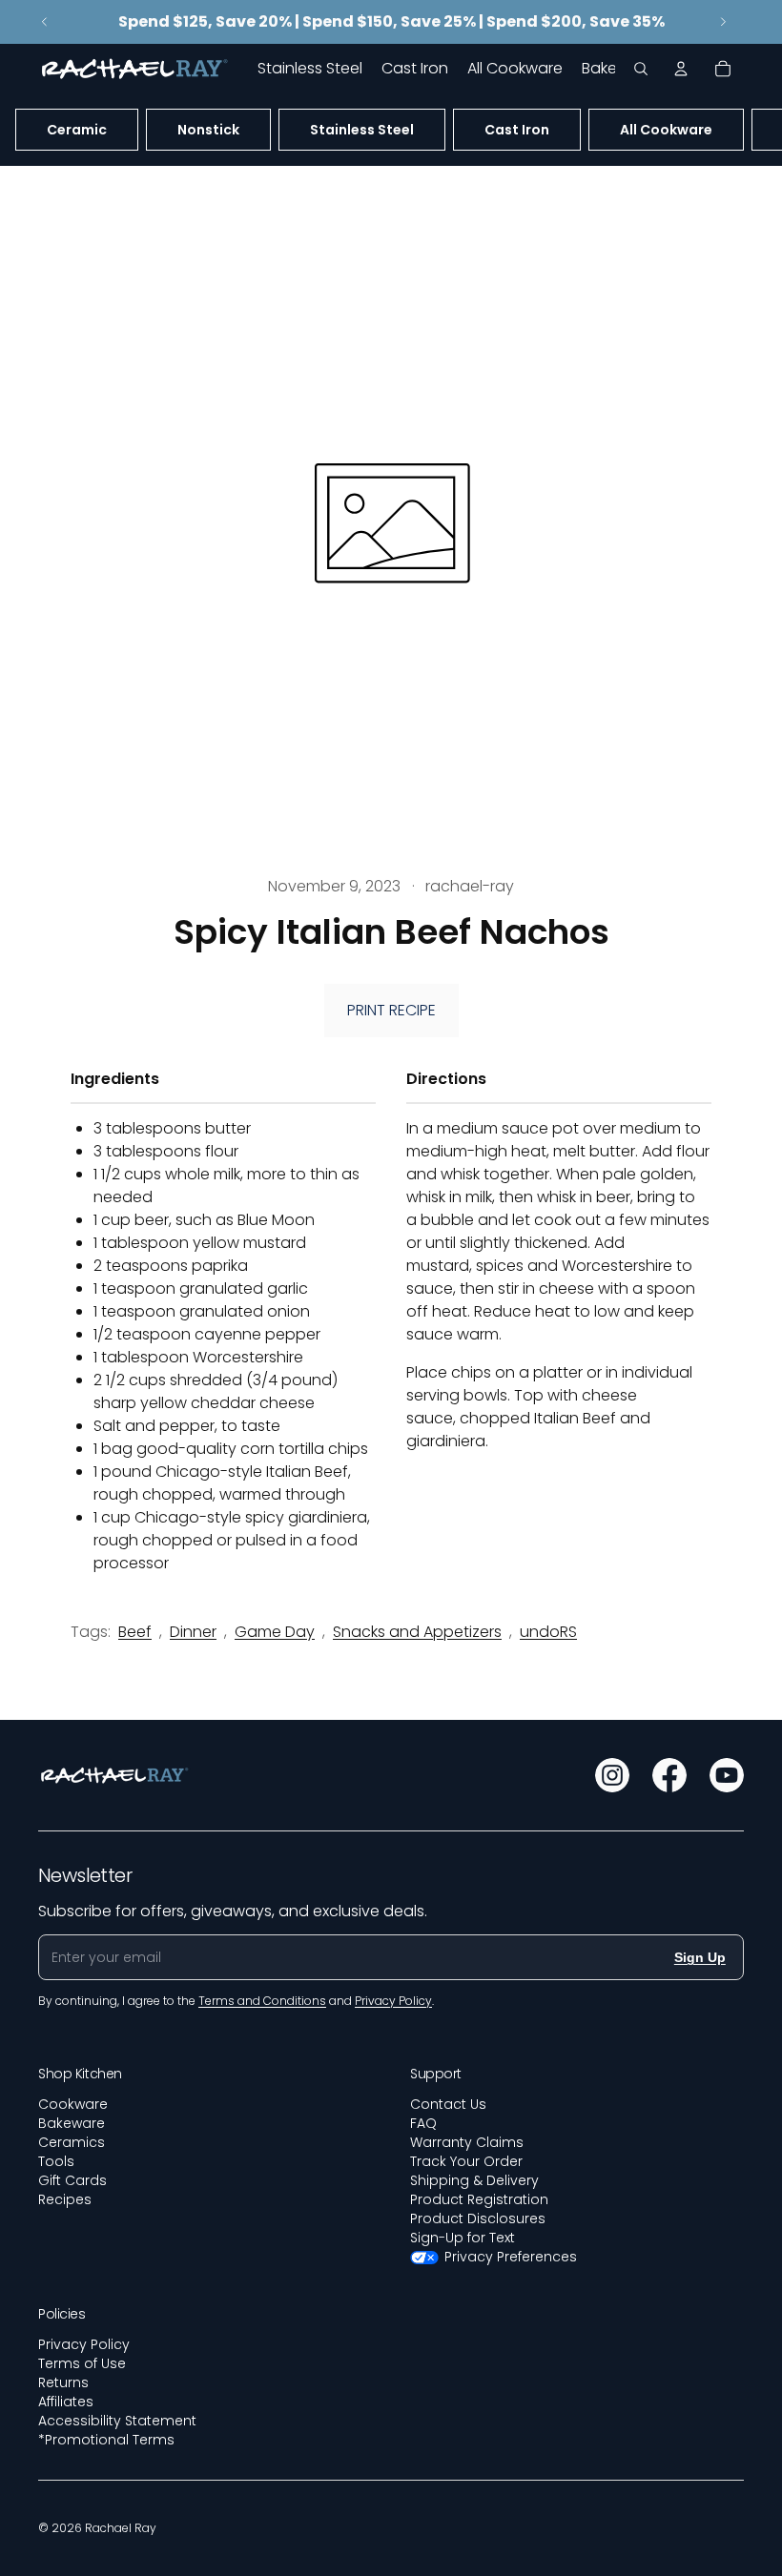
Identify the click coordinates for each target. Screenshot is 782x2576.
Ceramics (72, 2142)
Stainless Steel (362, 130)
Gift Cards (72, 2180)
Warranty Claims (467, 2142)
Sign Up (700, 1957)
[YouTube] (727, 1775)
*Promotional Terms (106, 2440)
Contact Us (448, 2104)
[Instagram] (612, 1775)
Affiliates (66, 2402)
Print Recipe (391, 1010)
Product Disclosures (478, 2218)
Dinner (193, 1632)
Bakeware (72, 2123)
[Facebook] (669, 1775)
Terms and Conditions (262, 2001)
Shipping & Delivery (474, 2180)
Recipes (65, 2199)
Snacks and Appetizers (417, 1632)
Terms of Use (82, 2363)
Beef (135, 1632)
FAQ (423, 2123)
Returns (63, 2382)
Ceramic (77, 130)
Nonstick (208, 130)
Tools (56, 2161)
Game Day (275, 1632)
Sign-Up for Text (463, 2238)
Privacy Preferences (511, 2257)
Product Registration (479, 2199)
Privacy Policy (84, 2344)
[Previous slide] (45, 22)
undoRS (548, 1632)
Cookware (73, 2104)
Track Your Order (466, 2161)
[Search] (641, 69)
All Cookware (666, 130)
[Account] (681, 69)
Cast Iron (517, 130)
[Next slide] (723, 22)
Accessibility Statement (117, 2421)
